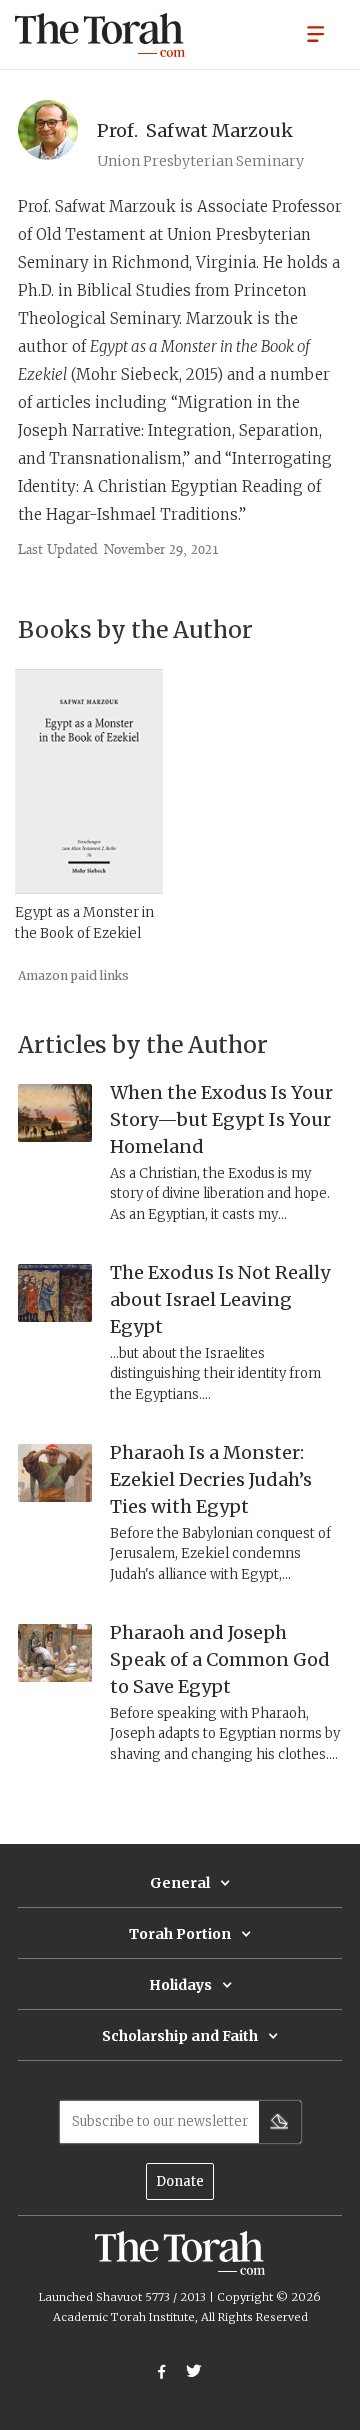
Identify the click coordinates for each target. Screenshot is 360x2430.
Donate (180, 2181)
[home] (100, 35)
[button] (316, 33)
